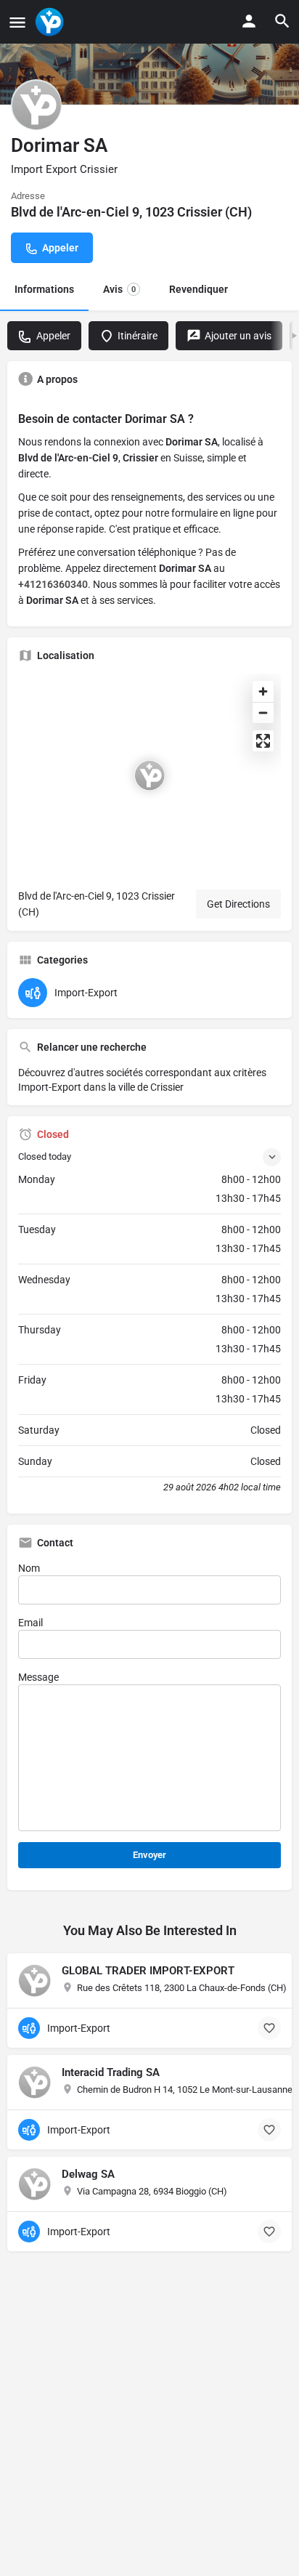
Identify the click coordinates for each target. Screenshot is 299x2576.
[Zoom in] (263, 691)
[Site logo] (51, 22)
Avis (119, 289)
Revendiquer (198, 289)
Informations (44, 289)
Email (30, 1623)
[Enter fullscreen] (263, 741)
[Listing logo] (36, 105)
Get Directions (238, 904)
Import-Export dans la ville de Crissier (101, 1087)
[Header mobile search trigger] (282, 21)
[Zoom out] (263, 712)
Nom (29, 1568)
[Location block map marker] (149, 775)
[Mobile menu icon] (17, 22)
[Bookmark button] (269, 2028)
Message (38, 1677)
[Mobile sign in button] (249, 21)
